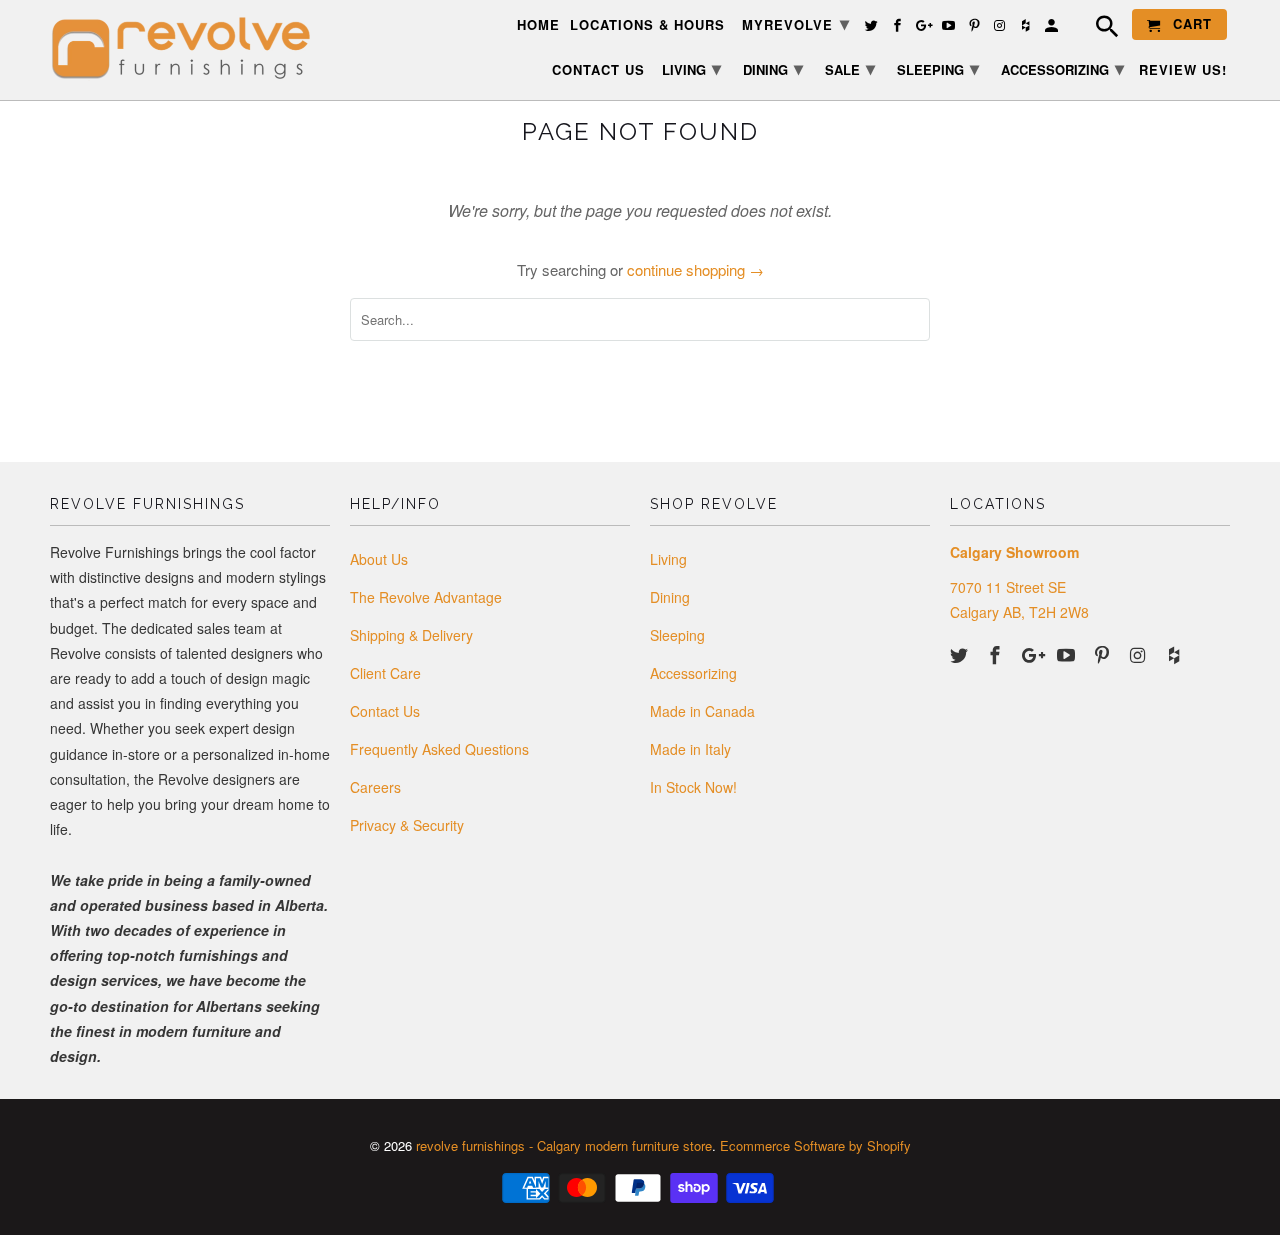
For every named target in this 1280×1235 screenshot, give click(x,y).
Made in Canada (702, 711)
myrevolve (796, 23)
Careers (375, 787)
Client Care (385, 673)
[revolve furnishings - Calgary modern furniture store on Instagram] (1140, 654)
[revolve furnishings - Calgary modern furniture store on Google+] (1033, 654)
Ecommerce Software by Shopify (815, 1145)
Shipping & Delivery (411, 635)
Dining (670, 597)
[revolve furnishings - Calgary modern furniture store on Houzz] (1176, 654)
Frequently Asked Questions (439, 749)
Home (538, 25)
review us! (1183, 70)
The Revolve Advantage (426, 597)
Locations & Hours (647, 25)
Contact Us (385, 711)
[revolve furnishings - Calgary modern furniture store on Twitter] (961, 654)
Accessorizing (693, 673)
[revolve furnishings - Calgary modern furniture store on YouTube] (1068, 654)
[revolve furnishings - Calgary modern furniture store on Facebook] (997, 654)
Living (668, 559)
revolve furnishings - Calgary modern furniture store (564, 1145)
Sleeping (677, 635)
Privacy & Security (407, 825)
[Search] (1097, 29)
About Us (379, 559)
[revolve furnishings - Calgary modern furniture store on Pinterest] (1104, 654)
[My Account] (1053, 28)
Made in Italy (690, 749)
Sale (850, 68)
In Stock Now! (693, 787)
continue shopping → (695, 269)
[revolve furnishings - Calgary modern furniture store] (190, 48)
